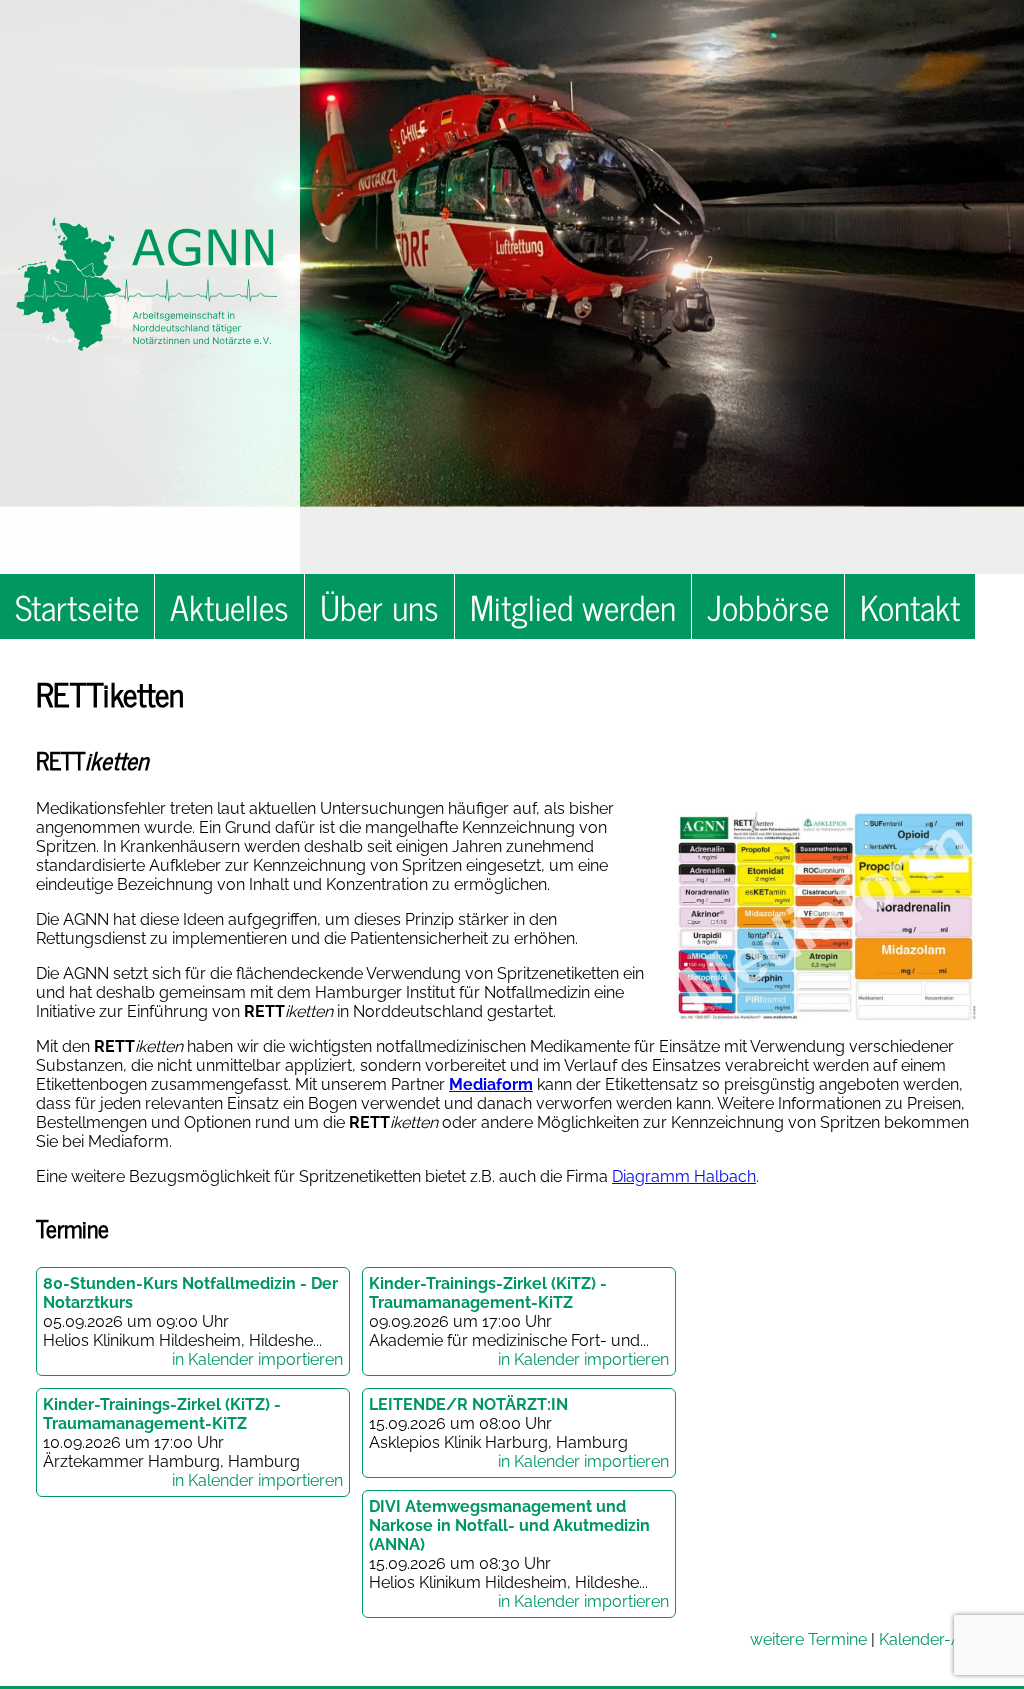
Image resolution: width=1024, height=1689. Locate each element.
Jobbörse (768, 606)
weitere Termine (808, 1639)
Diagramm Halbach (684, 1176)
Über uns (379, 606)
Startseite (77, 606)
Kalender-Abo (930, 1639)
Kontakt (910, 606)
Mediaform (491, 1084)
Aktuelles (229, 606)
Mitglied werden (573, 606)
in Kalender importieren (257, 1359)
